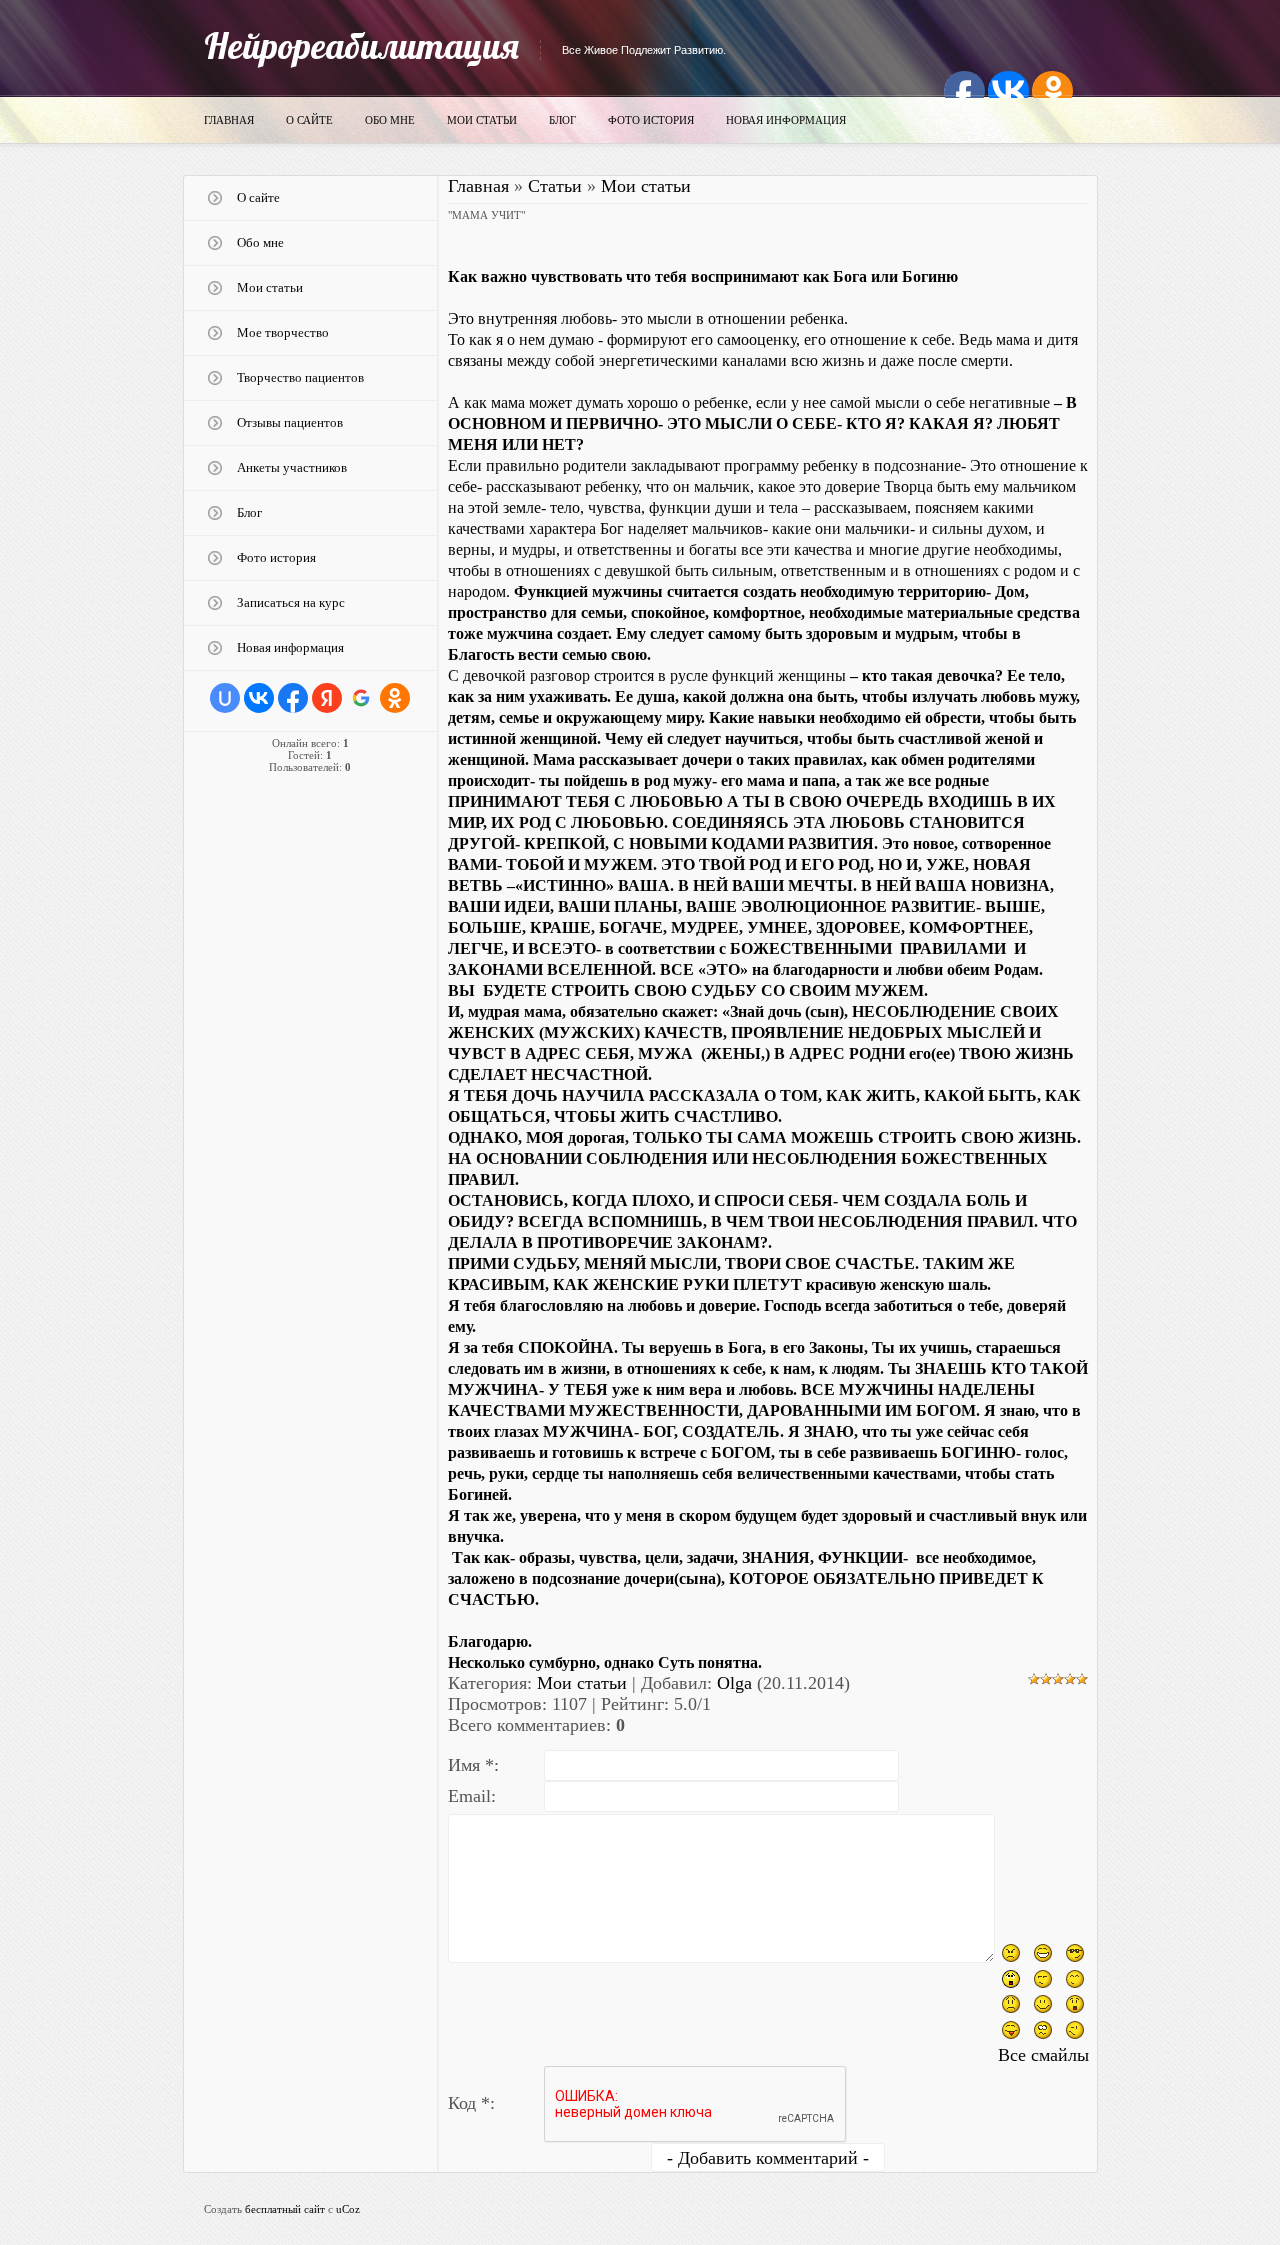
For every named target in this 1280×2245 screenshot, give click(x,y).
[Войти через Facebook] (293, 698)
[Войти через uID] (225, 698)
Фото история (651, 120)
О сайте (309, 120)
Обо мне (390, 120)
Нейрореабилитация (361, 45)
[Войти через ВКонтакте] (259, 698)
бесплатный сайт (285, 2209)
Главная (229, 120)
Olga (734, 1683)
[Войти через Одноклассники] (395, 698)
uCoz (348, 2209)
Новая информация (786, 120)
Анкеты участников (292, 467)
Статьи (555, 186)
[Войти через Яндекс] (327, 698)
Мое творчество (283, 332)
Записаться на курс (291, 602)
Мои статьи (482, 120)
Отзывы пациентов (290, 422)
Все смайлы (1043, 2055)
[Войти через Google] (361, 698)
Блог (562, 120)
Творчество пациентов (300, 377)
